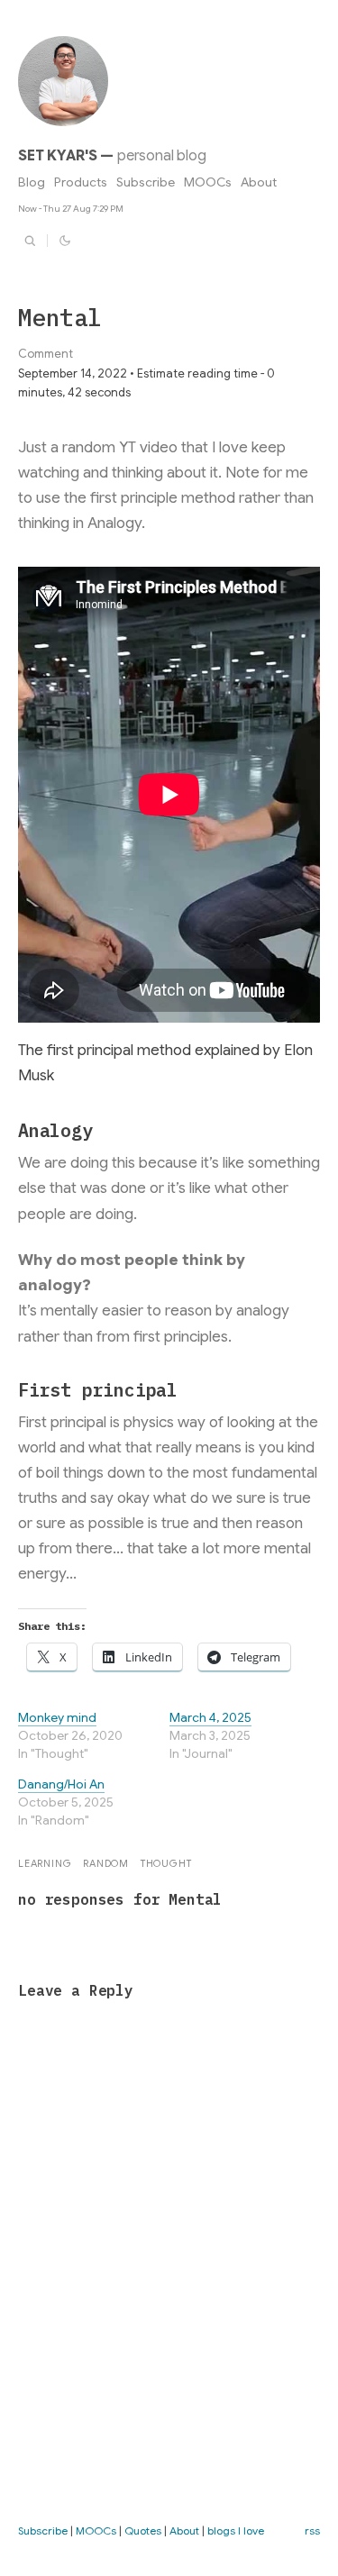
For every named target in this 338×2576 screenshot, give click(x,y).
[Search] (30, 241)
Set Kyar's (57, 156)
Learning (45, 1863)
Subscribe (146, 182)
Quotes (143, 2530)
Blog (32, 182)
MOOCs (208, 182)
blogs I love (236, 2530)
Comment (46, 354)
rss (312, 2530)
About (259, 182)
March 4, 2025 (210, 1717)
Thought (166, 1863)
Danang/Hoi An (61, 1784)
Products (81, 182)
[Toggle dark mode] (65, 241)
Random (106, 1863)
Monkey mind (57, 1717)
